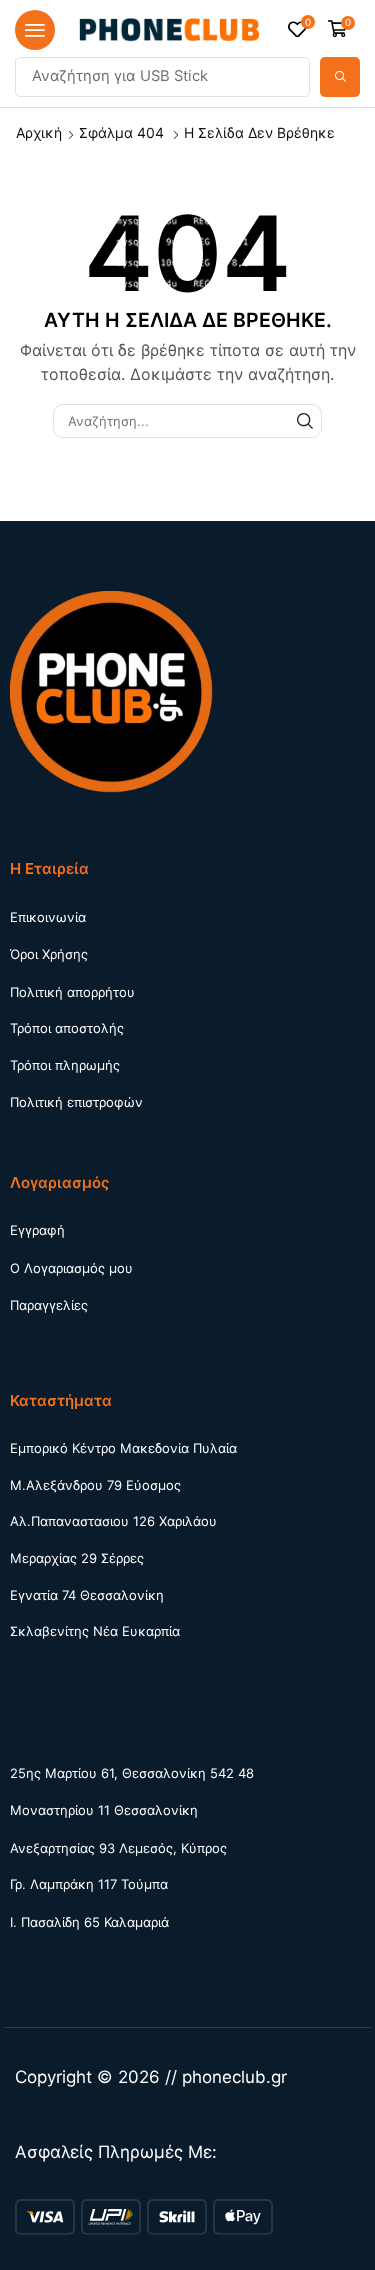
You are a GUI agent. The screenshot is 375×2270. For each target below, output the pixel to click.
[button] (35, 30)
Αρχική (39, 132)
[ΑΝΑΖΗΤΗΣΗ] (305, 421)
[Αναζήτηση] (340, 77)
